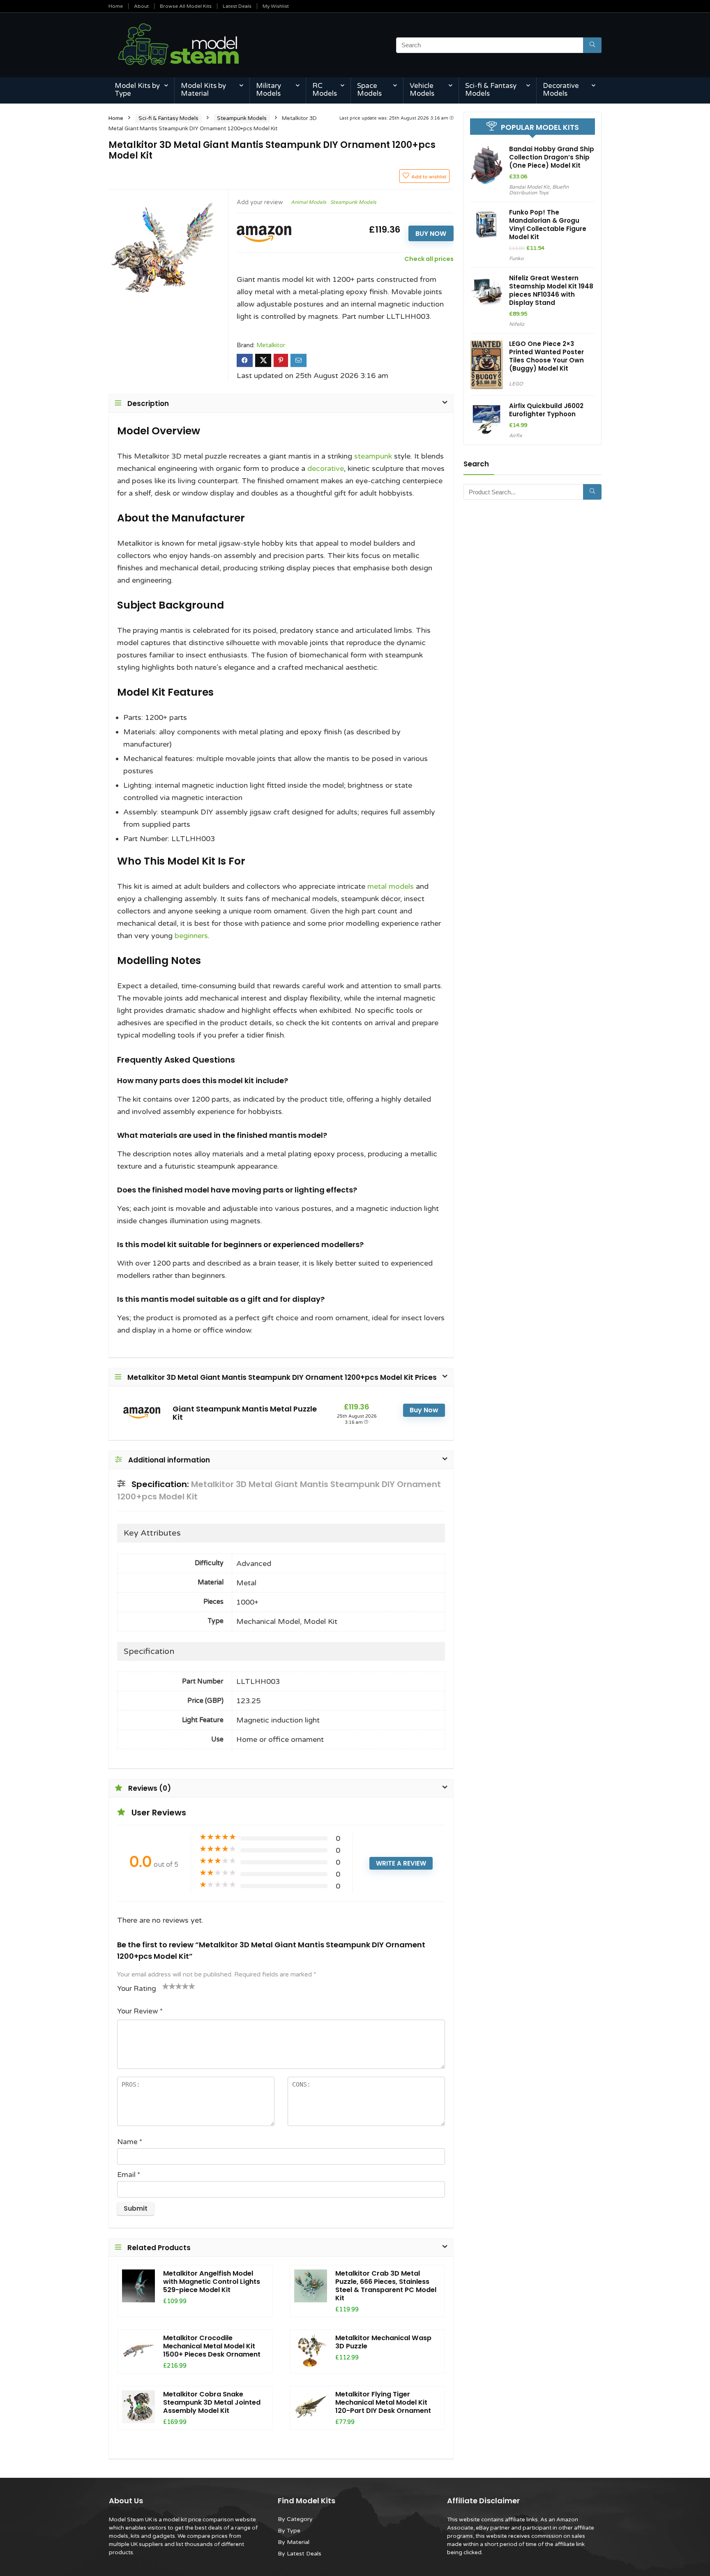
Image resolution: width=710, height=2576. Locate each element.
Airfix (515, 436)
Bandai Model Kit (529, 187)
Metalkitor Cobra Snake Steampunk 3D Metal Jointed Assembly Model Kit (212, 2402)
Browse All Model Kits (186, 6)
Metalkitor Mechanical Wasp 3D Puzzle (383, 2342)
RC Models (325, 90)
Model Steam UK (130, 2520)
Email (129, 2175)
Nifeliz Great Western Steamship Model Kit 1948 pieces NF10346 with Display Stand (551, 290)
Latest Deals (237, 6)
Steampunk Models (242, 118)
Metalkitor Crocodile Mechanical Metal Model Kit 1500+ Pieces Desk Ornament (212, 2346)
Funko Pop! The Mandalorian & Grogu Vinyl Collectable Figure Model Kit (548, 225)
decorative (326, 468)
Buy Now (431, 234)
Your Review (140, 2011)
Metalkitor (271, 345)
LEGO (516, 384)
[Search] (592, 45)
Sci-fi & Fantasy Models (491, 90)
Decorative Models (561, 90)
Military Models (269, 90)
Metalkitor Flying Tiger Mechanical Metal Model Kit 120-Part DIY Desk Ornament (383, 2402)
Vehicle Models (422, 90)
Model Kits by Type (137, 90)
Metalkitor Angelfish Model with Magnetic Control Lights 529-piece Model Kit (212, 2282)
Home (116, 6)
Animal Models (309, 202)
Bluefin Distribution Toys (539, 190)
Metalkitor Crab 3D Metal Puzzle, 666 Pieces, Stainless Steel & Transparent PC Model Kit (386, 2286)
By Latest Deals (300, 2554)
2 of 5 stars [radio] (169, 1986)
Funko (516, 258)
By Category (295, 2519)
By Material (294, 2542)
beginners (191, 936)
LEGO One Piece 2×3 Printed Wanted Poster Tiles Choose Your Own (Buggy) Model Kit (546, 356)
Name (130, 2142)
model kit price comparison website (210, 2520)
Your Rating (137, 1989)
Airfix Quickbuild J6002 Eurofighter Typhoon (546, 410)
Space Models (369, 90)
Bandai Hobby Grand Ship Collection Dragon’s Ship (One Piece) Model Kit (552, 157)
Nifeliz (517, 324)
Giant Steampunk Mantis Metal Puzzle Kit (245, 1413)
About (141, 6)
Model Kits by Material (203, 90)
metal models (391, 886)
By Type (289, 2531)
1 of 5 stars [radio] (166, 1986)
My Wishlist (276, 6)
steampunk (373, 456)
